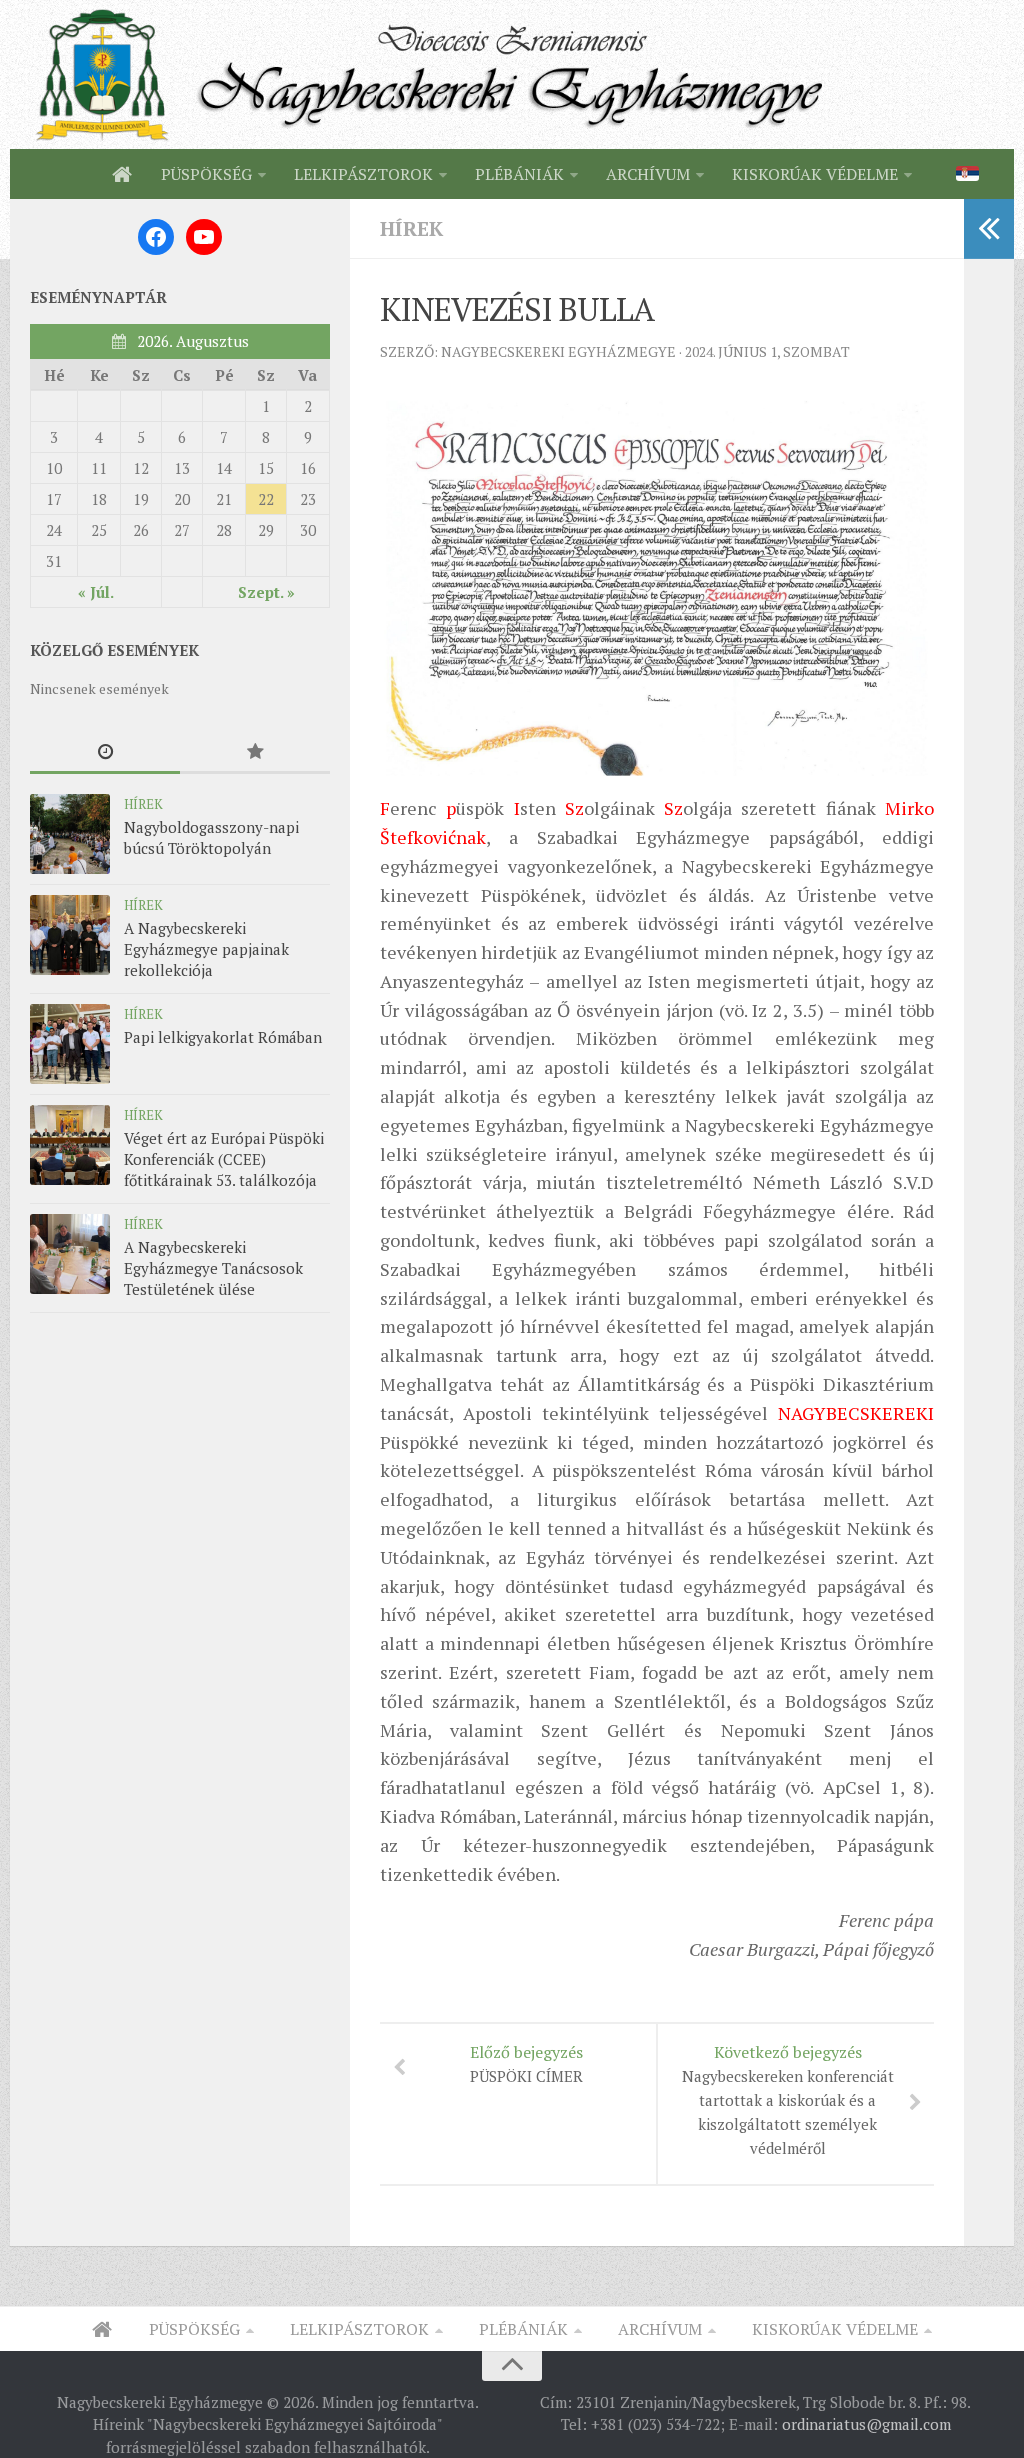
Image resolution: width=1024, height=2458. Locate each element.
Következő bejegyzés (788, 2099)
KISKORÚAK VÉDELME (815, 174)
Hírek (411, 228)
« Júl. (96, 592)
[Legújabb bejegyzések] (105, 752)
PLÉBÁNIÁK (519, 174)
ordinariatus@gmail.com (866, 2424)
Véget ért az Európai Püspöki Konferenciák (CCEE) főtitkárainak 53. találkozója (224, 1159)
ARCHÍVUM (648, 174)
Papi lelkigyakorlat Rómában (223, 1037)
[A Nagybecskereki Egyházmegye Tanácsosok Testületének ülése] (70, 1254)
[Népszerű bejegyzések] (255, 752)
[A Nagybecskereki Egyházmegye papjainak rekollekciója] (70, 935)
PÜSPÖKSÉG (206, 174)
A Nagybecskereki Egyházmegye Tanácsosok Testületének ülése (213, 1268)
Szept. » (266, 592)
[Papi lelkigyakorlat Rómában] (70, 1044)
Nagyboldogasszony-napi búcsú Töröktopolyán (211, 837)
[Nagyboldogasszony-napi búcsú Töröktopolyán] (70, 834)
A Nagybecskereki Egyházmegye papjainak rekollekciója (206, 949)
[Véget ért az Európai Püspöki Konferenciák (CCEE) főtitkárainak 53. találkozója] (70, 1145)
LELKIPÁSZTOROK (363, 174)
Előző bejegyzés (526, 2063)
